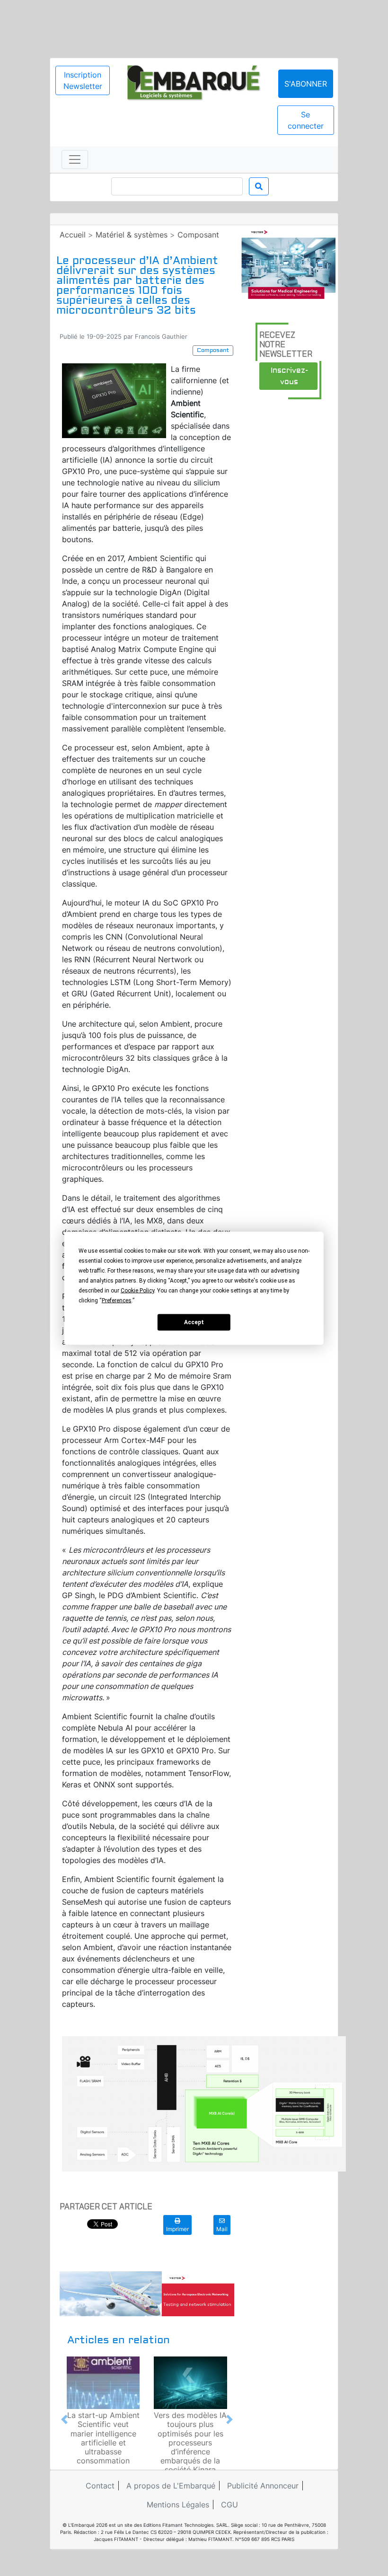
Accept (194, 1322)
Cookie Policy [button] (137, 1290)
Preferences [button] (117, 1300)
